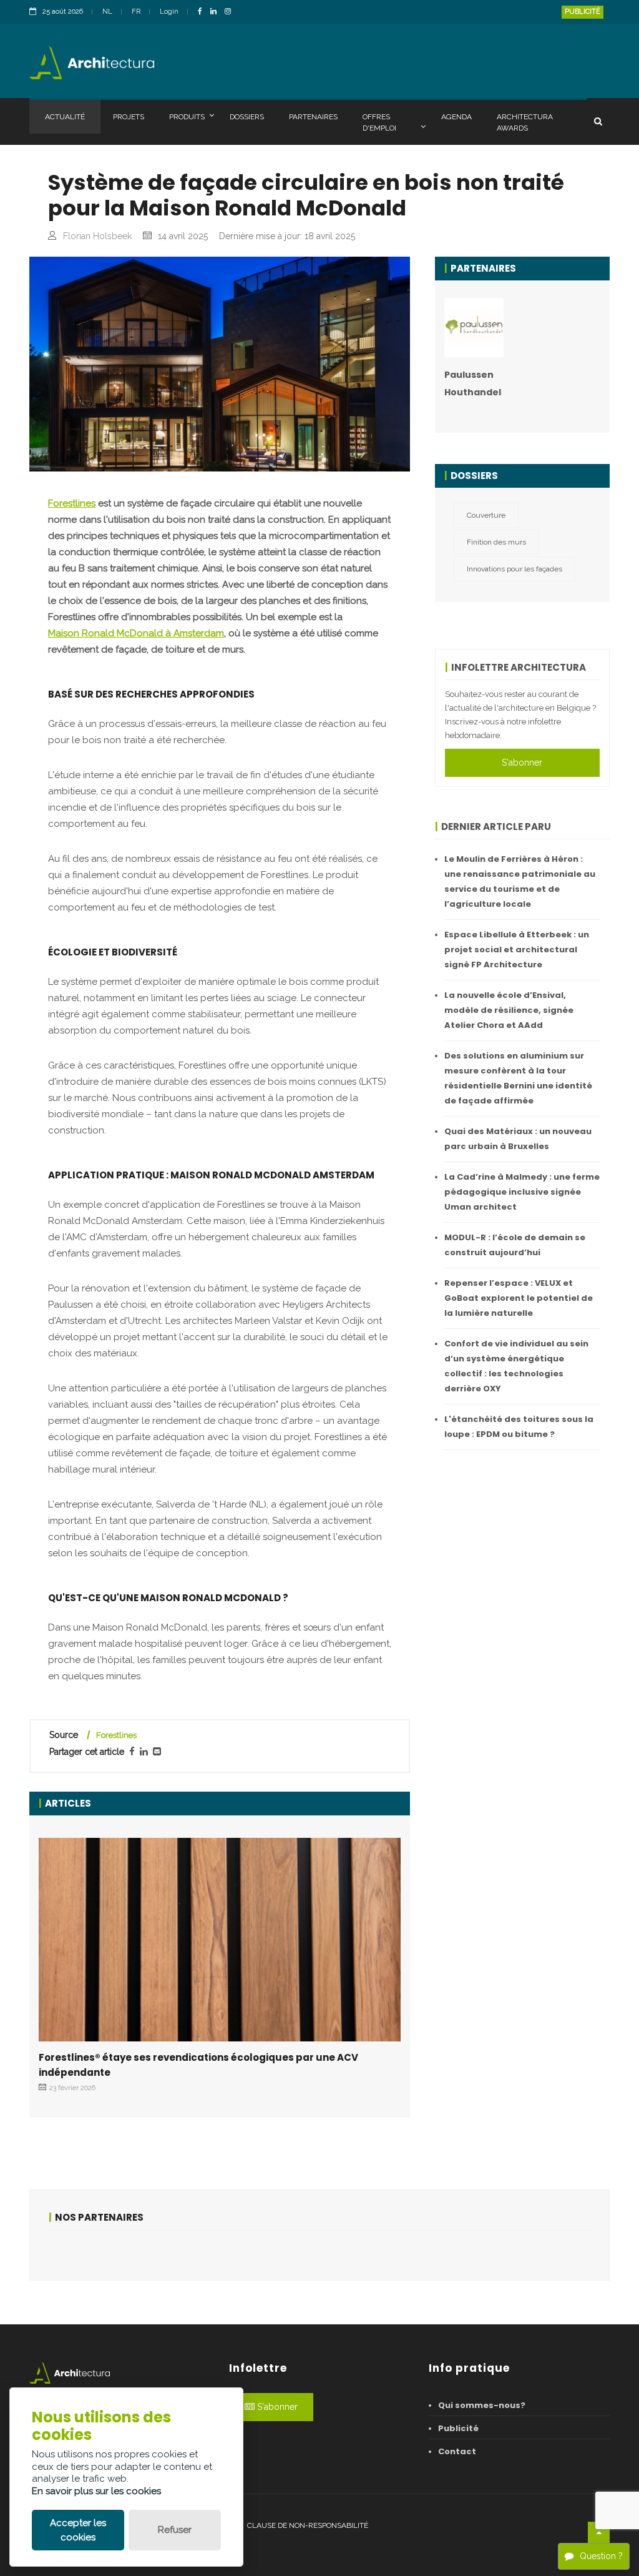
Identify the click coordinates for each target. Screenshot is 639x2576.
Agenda (456, 117)
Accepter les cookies (78, 2530)
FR (136, 12)
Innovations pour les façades (515, 569)
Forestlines (72, 503)
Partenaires (313, 117)
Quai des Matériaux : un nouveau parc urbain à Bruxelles (518, 1139)
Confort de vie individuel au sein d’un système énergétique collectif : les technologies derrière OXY (516, 1366)
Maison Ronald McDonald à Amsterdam (136, 633)
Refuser (175, 2530)
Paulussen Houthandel (473, 383)
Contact (457, 2451)
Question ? (601, 2556)
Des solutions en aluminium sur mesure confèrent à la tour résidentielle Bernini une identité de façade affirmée (518, 1078)
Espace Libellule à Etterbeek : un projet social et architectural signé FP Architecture (517, 950)
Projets (129, 117)
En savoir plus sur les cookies (96, 2491)
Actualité (65, 117)
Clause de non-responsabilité (308, 2525)
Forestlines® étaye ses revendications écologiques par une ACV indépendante (198, 2065)
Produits (187, 117)
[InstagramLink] (231, 12)
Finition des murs (496, 542)
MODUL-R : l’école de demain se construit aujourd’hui (515, 1245)
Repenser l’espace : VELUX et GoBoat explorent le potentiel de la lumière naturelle (519, 1298)
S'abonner (522, 762)
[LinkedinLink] (217, 12)
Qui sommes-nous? (482, 2405)
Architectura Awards (525, 122)
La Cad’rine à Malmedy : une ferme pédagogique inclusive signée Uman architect (522, 1192)
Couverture (486, 515)
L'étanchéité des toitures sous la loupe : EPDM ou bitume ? (519, 1427)
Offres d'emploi (379, 122)
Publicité (583, 12)
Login (169, 12)
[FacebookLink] (203, 12)
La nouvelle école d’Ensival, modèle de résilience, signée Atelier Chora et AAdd (509, 1010)
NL (107, 12)
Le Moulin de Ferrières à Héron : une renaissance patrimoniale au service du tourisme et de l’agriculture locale (520, 881)
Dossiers (247, 117)
